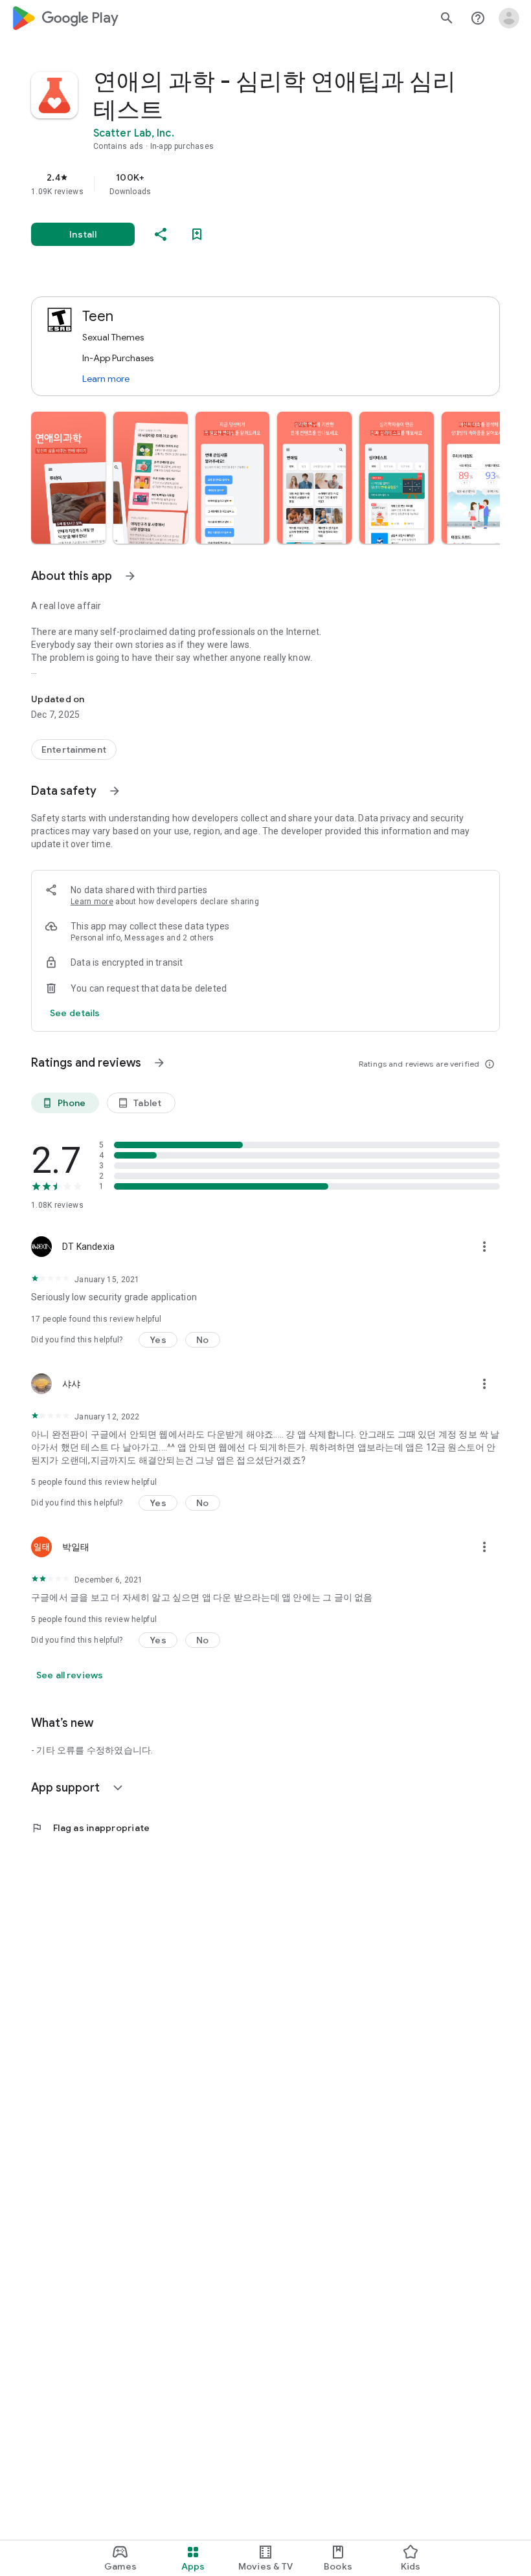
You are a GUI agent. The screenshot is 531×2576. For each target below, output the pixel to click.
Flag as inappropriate (90, 1828)
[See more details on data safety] (75, 1013)
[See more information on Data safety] (115, 791)
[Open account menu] (509, 18)
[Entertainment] (74, 749)
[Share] (161, 234)
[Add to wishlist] (197, 234)
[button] (68, 478)
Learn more (106, 379)
